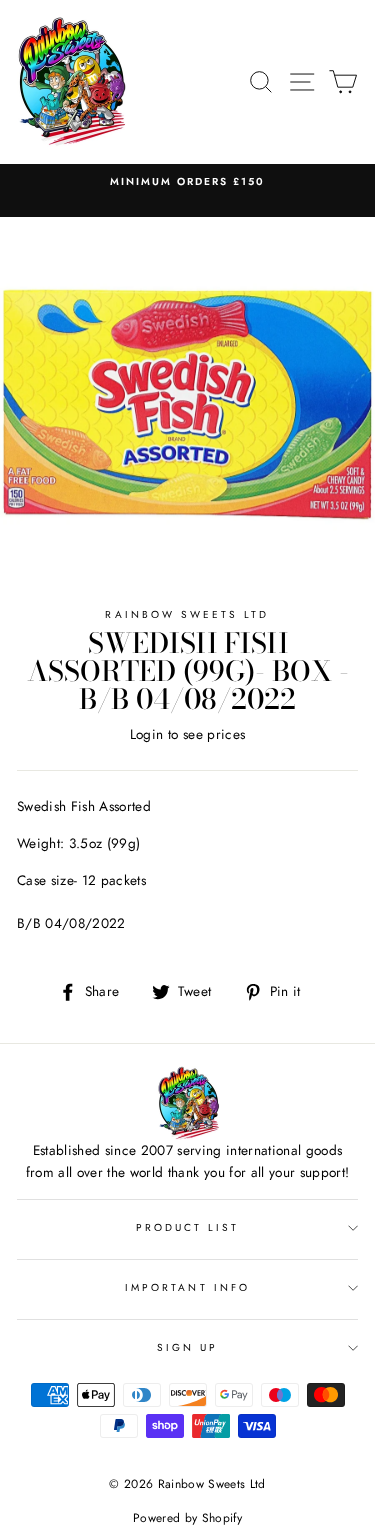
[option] (187, 182)
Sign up (187, 1347)
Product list (188, 1227)
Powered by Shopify (187, 1518)
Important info (187, 1287)
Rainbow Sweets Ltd (187, 614)
